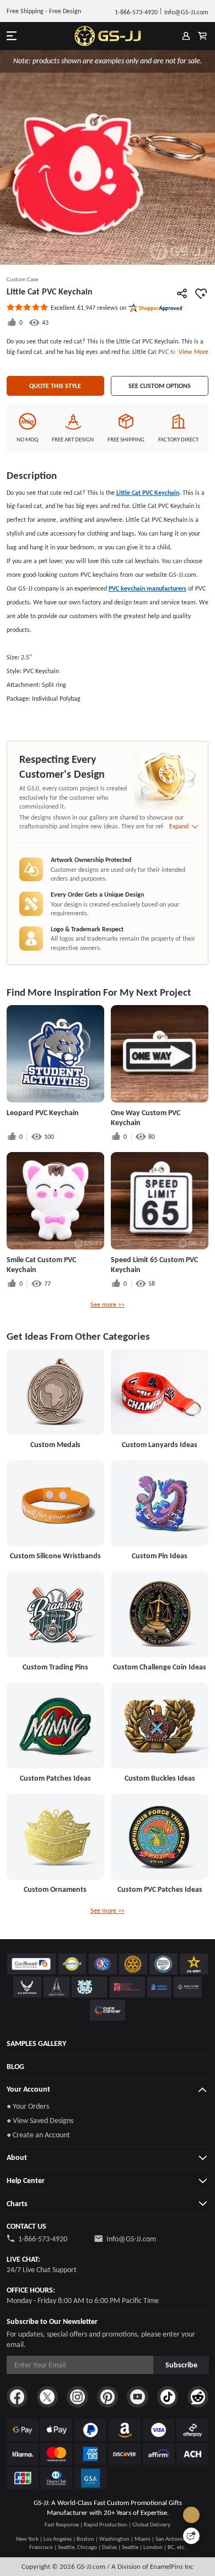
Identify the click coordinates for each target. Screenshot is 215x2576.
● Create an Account (38, 2135)
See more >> (108, 1304)
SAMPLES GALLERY (36, 2043)
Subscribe (181, 2365)
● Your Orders (28, 2106)
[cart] (202, 36)
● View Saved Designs (40, 2120)
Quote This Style (55, 386)
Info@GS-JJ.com (131, 2239)
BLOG (15, 2066)
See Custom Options (160, 386)
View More (192, 351)
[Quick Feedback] (191, 2536)
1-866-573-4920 (43, 2239)
